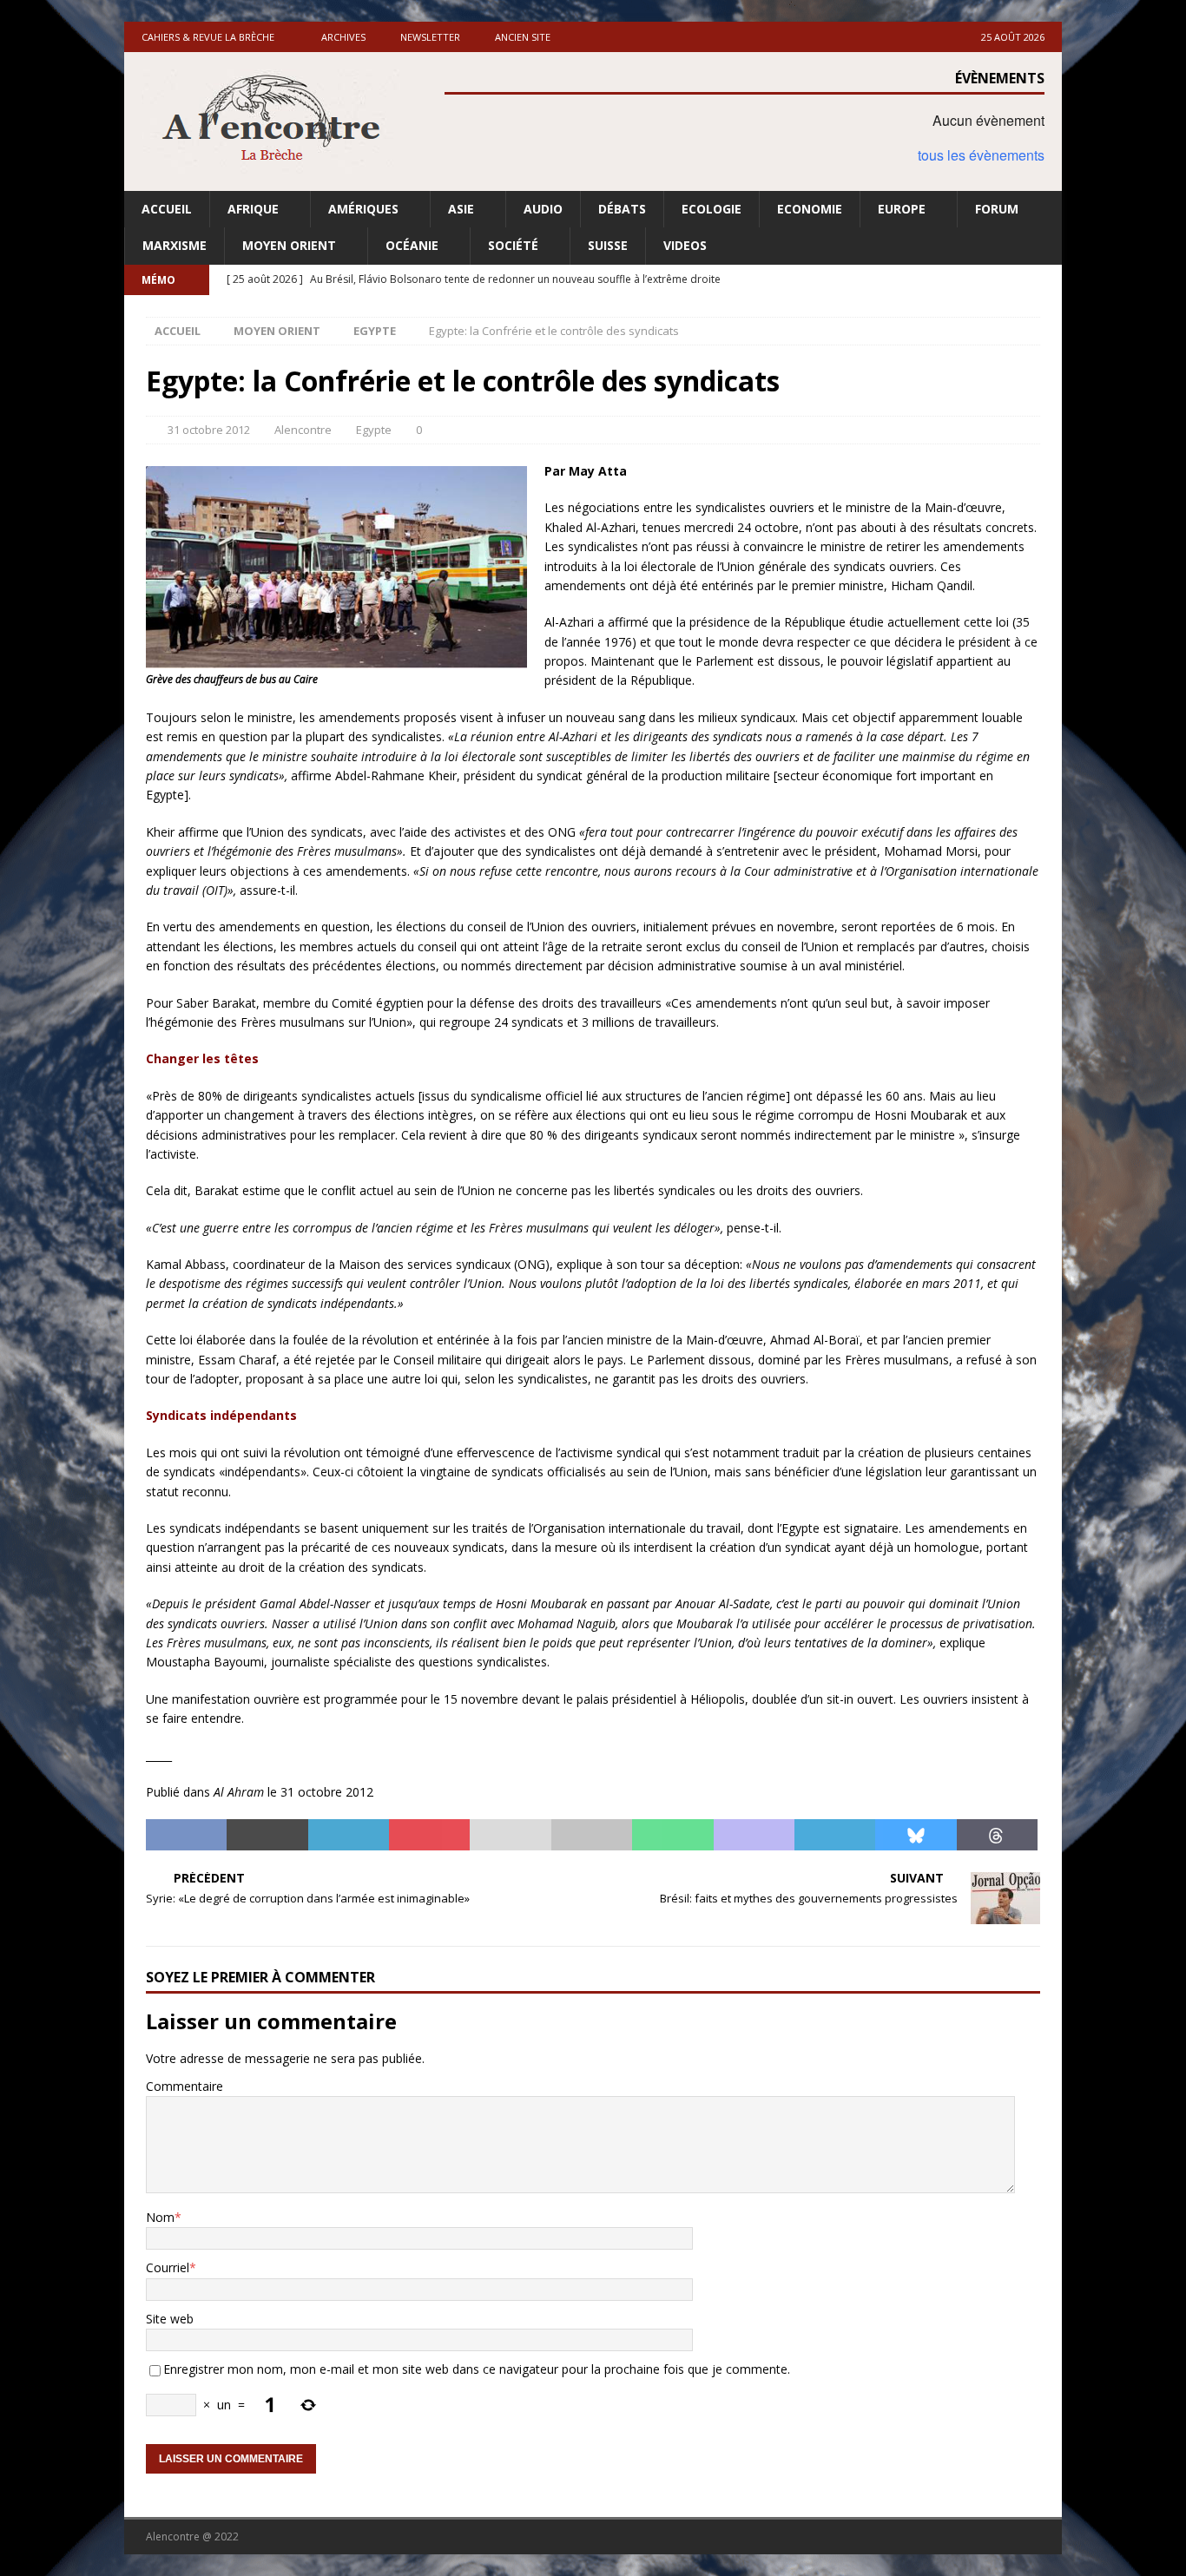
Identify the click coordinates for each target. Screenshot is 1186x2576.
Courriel (168, 2267)
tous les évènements (981, 155)
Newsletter (430, 37)
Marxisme (175, 245)
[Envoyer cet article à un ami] (510, 1835)
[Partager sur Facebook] (186, 1835)
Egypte (374, 430)
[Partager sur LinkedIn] (349, 1835)
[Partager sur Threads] (997, 1835)
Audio (543, 209)
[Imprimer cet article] (592, 1835)
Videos (685, 245)
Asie (461, 209)
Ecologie (712, 209)
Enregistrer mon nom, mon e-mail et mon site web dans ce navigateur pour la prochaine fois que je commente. (477, 2369)
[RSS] (1047, 280)
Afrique (253, 209)
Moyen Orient (289, 245)
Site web (170, 2319)
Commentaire (184, 2086)
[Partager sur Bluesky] (916, 1835)
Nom (160, 2217)
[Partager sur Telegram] (835, 1835)
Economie (810, 209)
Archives (343, 37)
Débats (622, 209)
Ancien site (523, 37)
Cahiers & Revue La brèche (208, 37)
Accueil (167, 209)
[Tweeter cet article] (267, 1835)
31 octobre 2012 (209, 430)
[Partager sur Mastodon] (754, 1835)
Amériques (363, 209)
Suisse (608, 245)
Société (513, 245)
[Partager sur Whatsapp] (672, 1835)
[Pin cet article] (429, 1835)
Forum (997, 209)
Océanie (412, 245)
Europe (902, 209)
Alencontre (303, 430)
